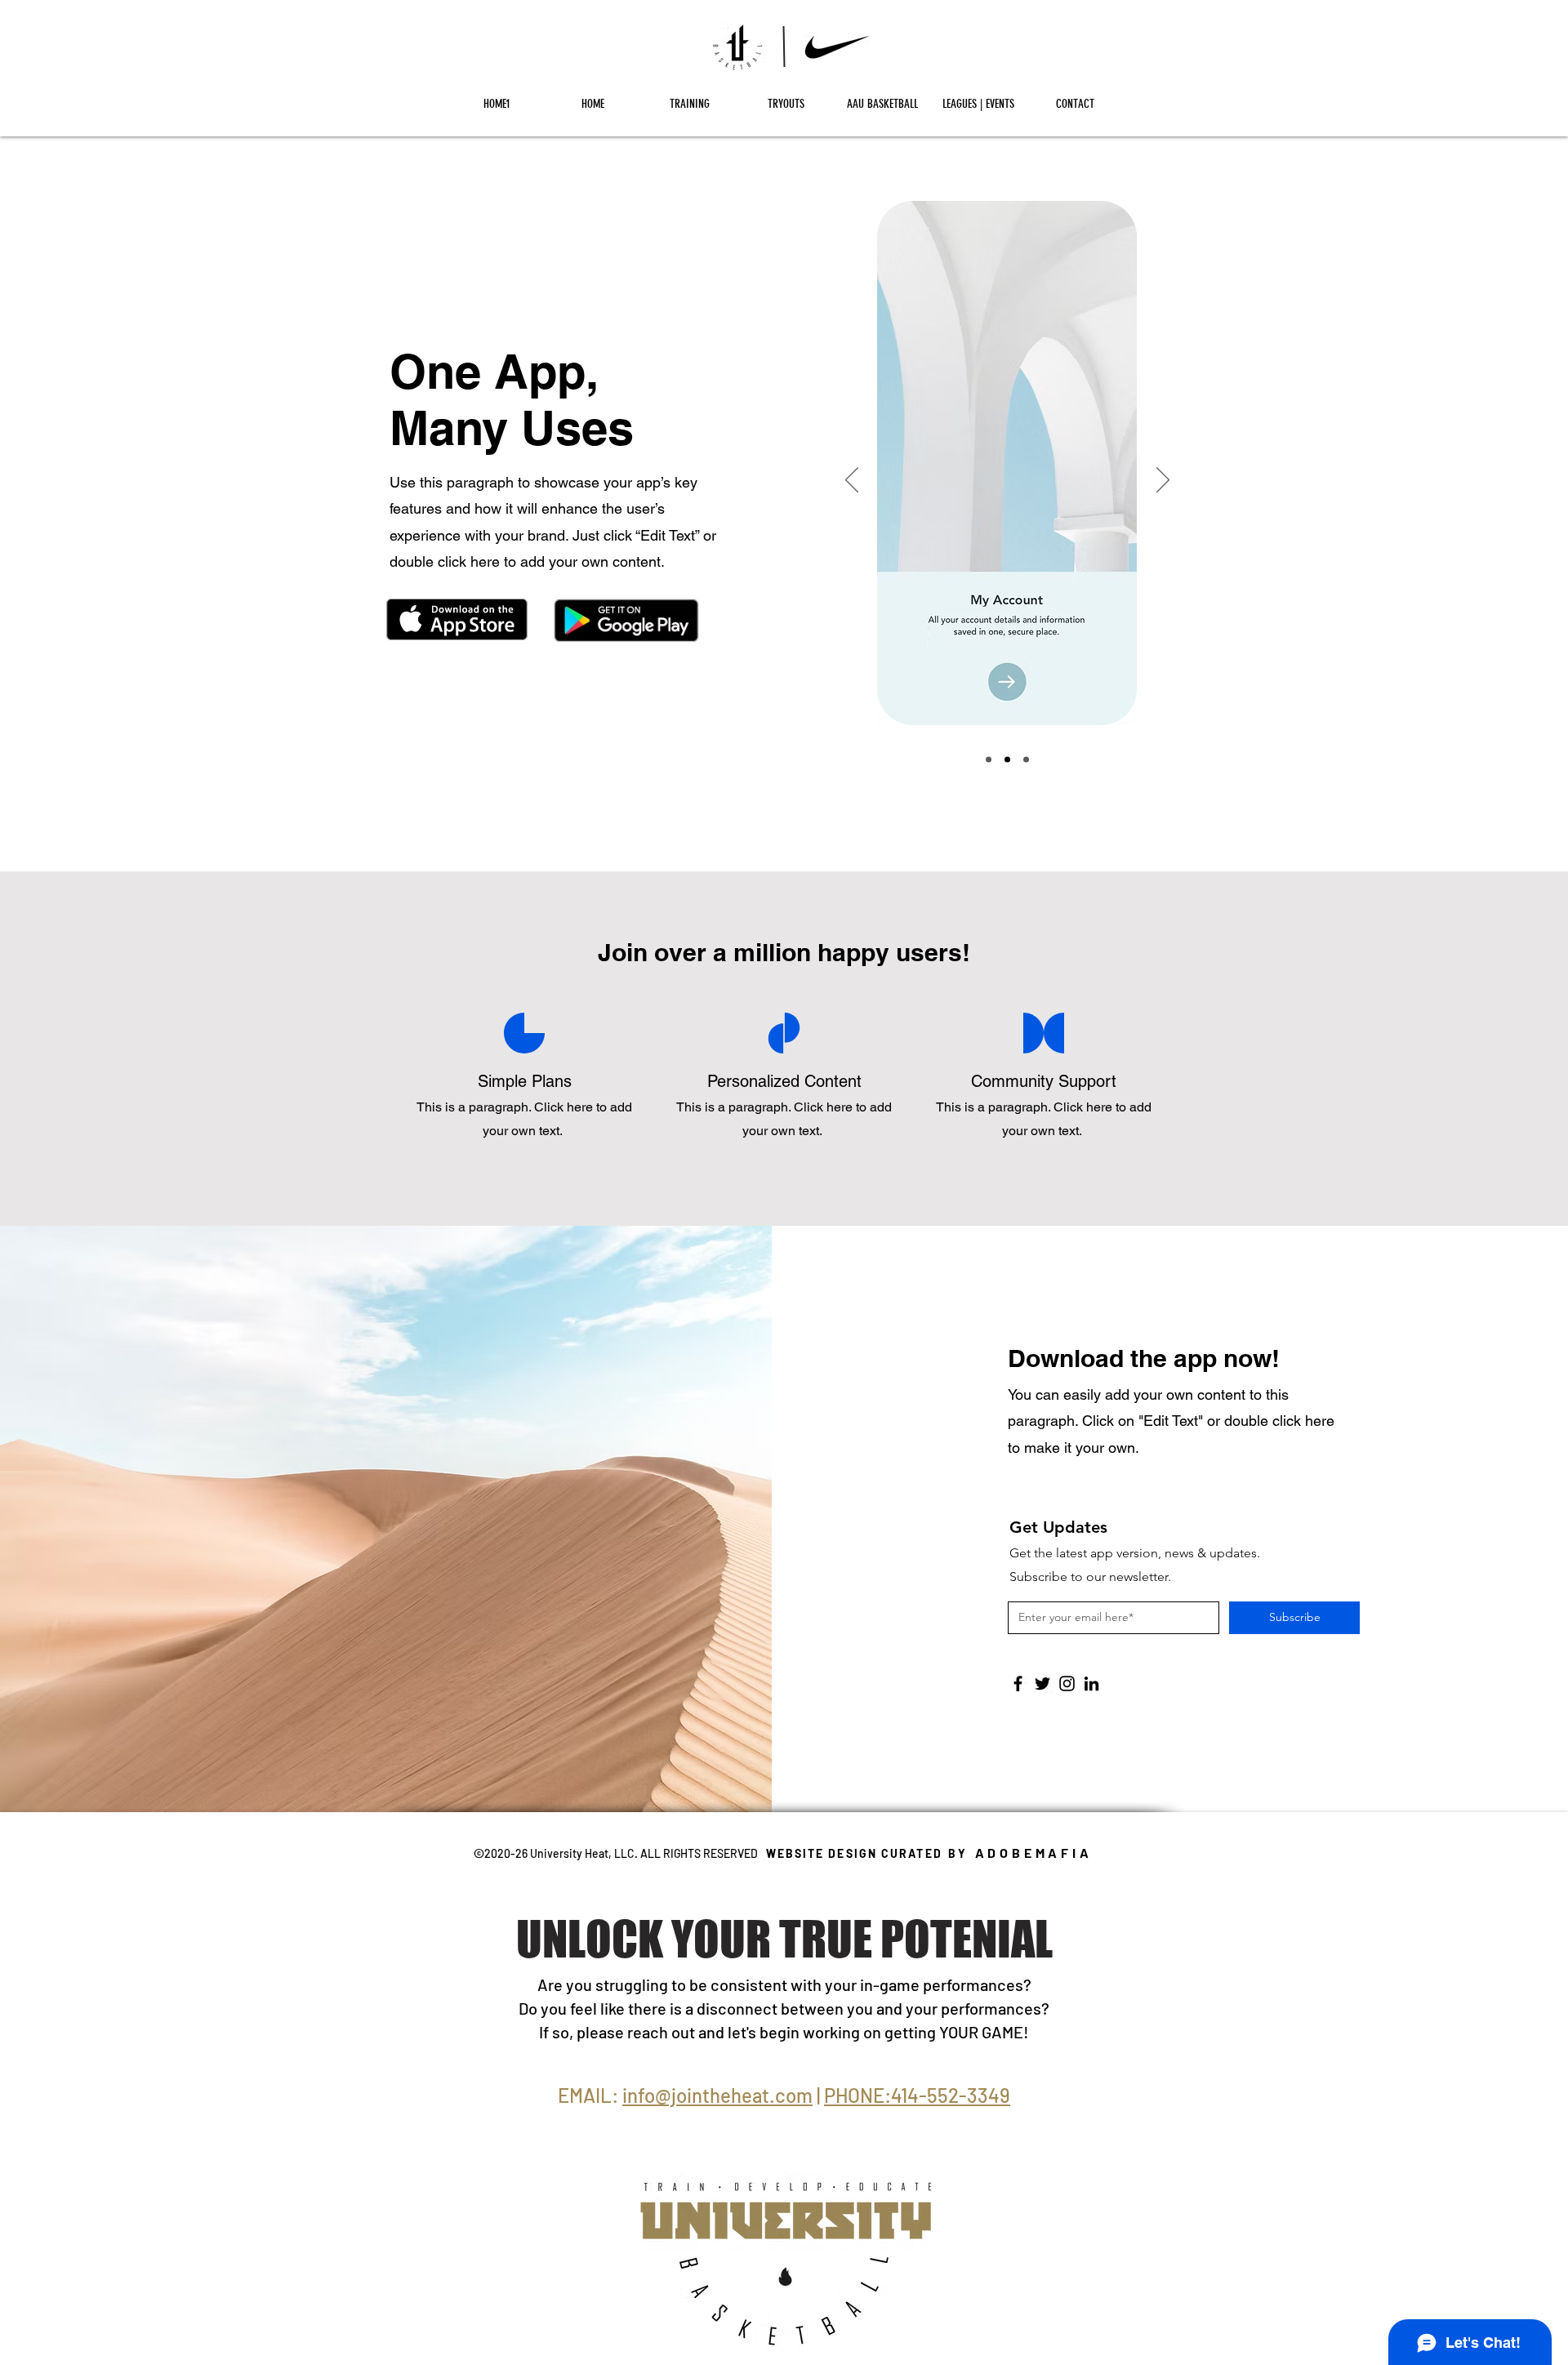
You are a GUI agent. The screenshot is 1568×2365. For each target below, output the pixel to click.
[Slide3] (1026, 760)
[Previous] (852, 481)
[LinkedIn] (1091, 1684)
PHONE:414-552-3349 (917, 2095)
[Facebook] (1018, 1684)
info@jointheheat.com (717, 2095)
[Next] (1163, 481)
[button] (689, 104)
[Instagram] (1067, 1684)
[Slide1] (989, 760)
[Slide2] (1007, 760)
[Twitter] (1042, 1684)
